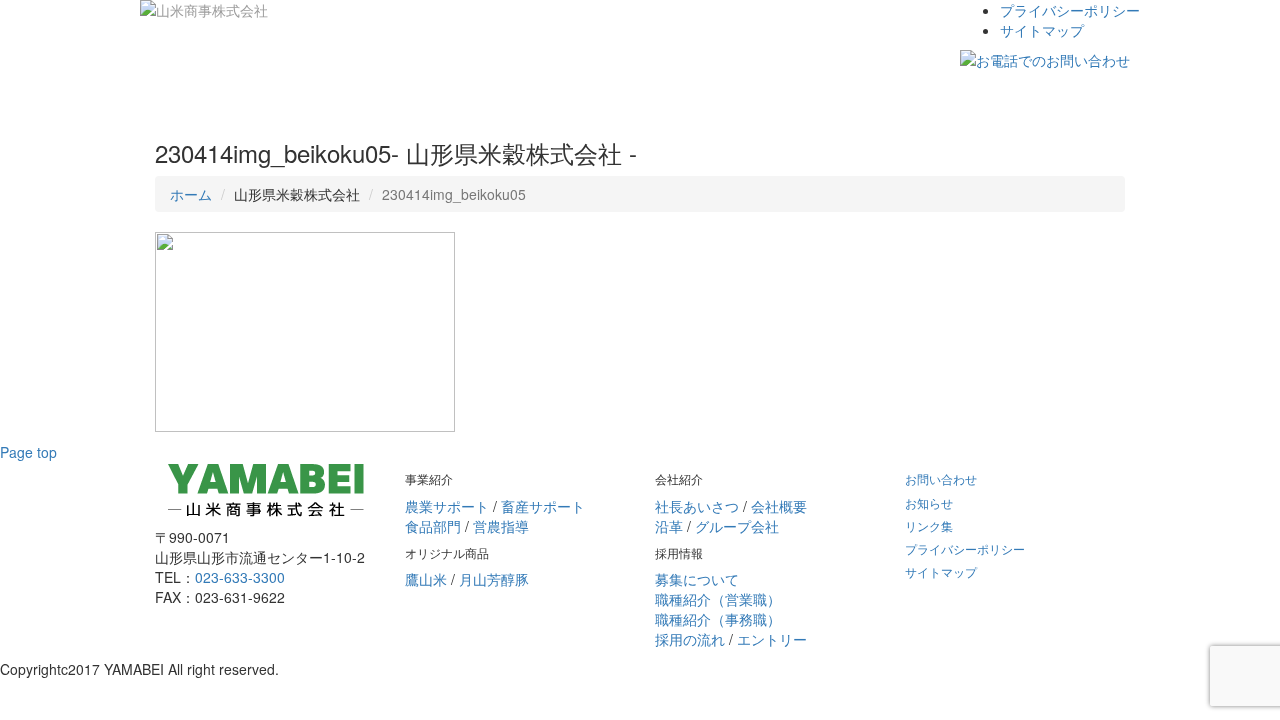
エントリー (772, 639)
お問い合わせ (598, 95)
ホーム (191, 194)
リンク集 (929, 525)
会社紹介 (412, 95)
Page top (28, 452)
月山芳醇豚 (494, 579)
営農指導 (501, 526)
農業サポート (447, 506)
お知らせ (929, 502)
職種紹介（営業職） (718, 599)
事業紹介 (198, 95)
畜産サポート (543, 506)
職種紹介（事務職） (718, 619)
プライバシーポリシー (1070, 10)
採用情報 (498, 95)
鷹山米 (426, 579)
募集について (697, 579)
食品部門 (433, 526)
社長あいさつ (697, 506)
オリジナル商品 (305, 95)
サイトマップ (1042, 30)
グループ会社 (737, 526)
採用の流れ (690, 639)
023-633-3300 (240, 577)
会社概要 (779, 506)
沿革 (669, 526)
